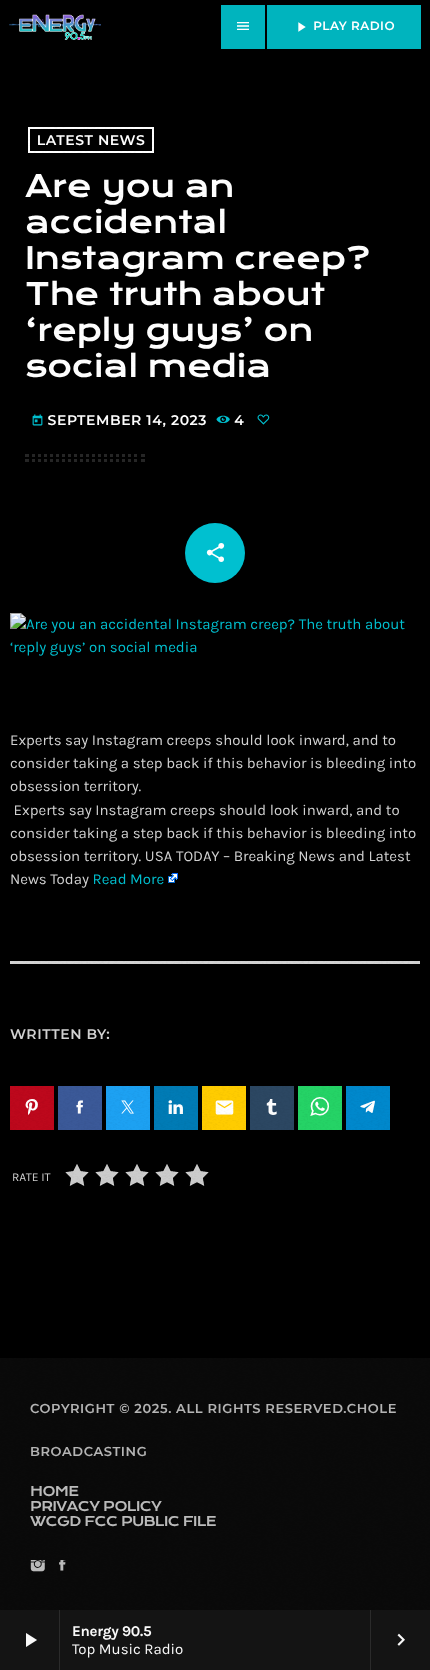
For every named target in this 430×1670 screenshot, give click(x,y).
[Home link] (55, 27)
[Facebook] (61, 1567)
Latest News (91, 140)
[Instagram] (37, 1567)
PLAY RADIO (344, 27)
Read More (128, 879)
